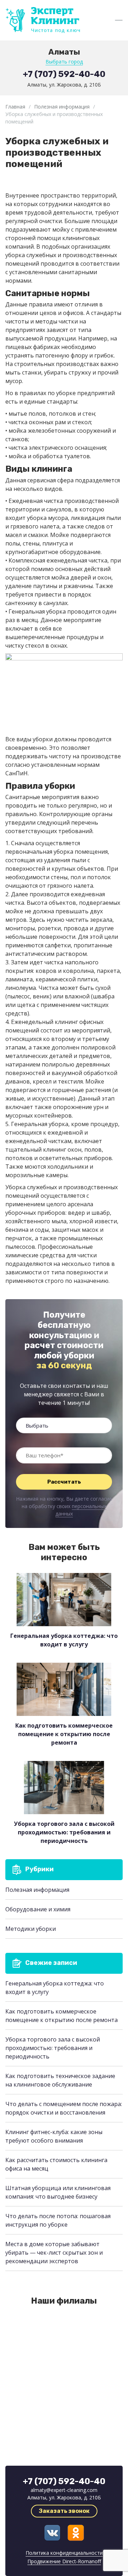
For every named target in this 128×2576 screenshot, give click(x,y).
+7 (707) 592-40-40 (64, 74)
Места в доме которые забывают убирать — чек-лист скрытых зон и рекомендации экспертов (54, 2253)
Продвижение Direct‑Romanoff (64, 2561)
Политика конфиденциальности (64, 2553)
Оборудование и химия (38, 1909)
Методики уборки (31, 1929)
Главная (15, 107)
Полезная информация (62, 107)
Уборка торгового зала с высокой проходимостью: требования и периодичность (53, 2048)
